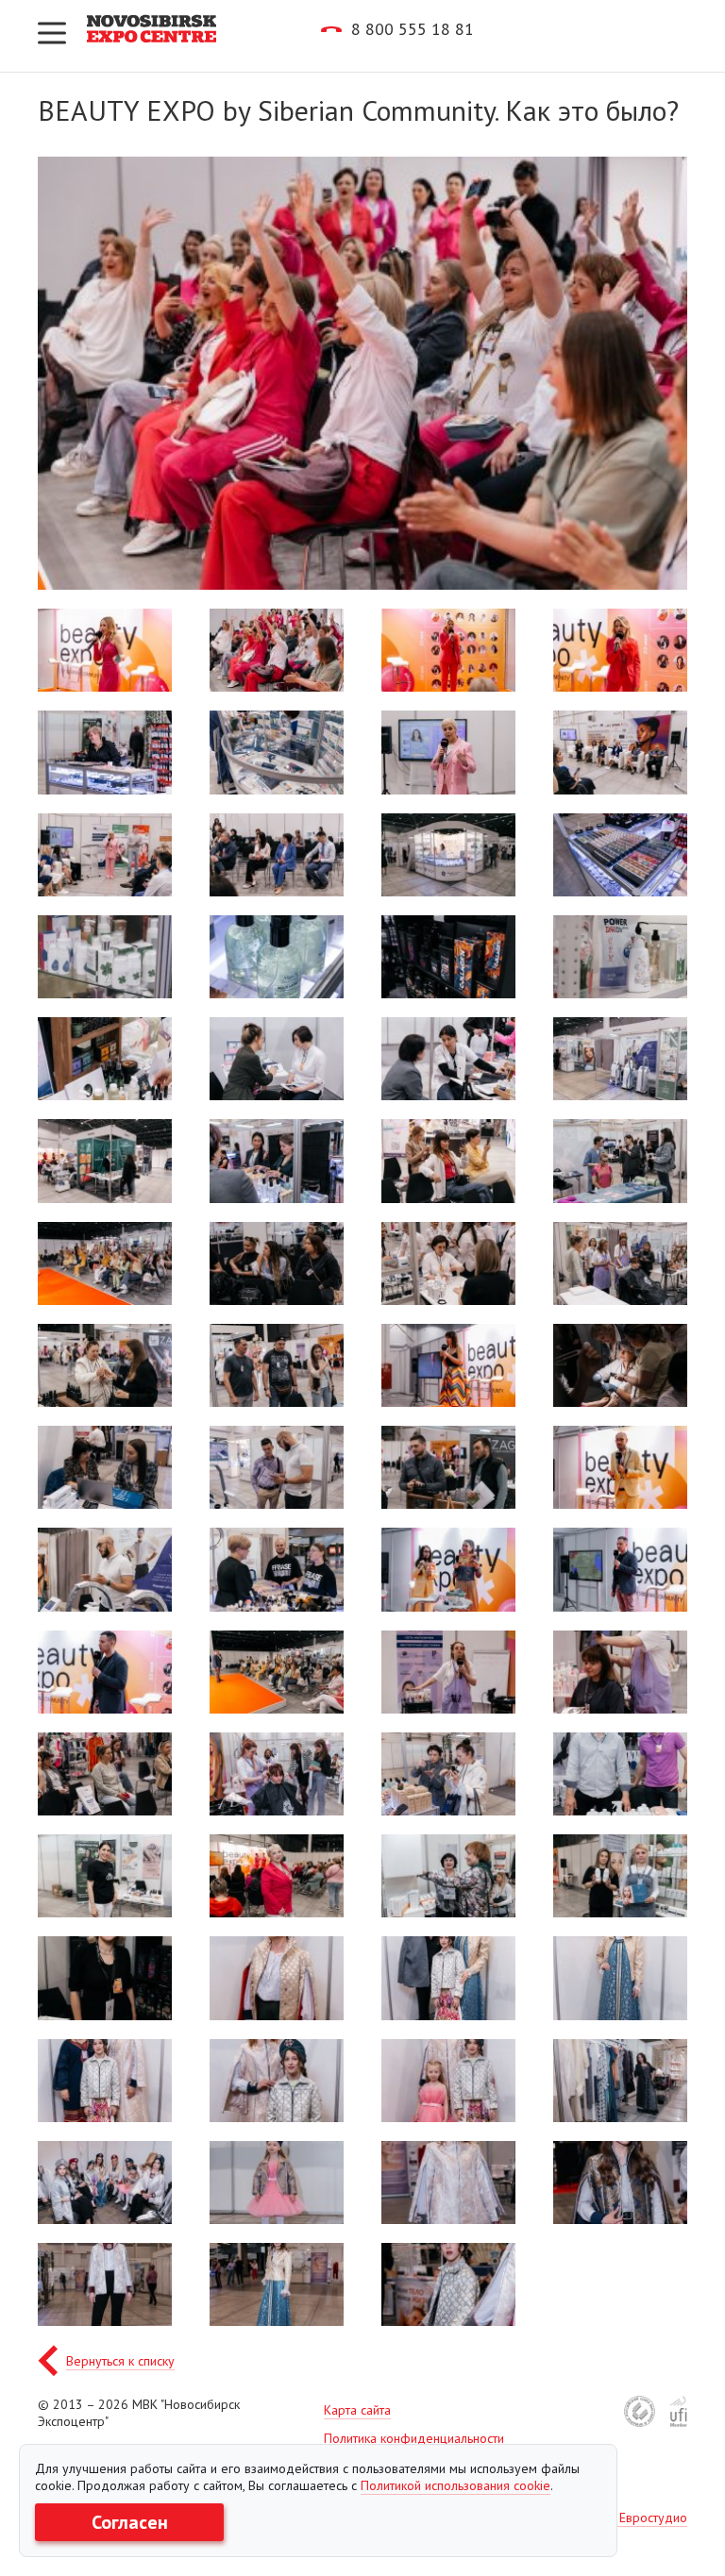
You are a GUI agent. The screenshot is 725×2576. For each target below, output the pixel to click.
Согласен (130, 2522)
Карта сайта (357, 2410)
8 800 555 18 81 (413, 29)
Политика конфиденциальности (414, 2438)
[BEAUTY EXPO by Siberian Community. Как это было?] (105, 650)
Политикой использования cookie (455, 2485)
